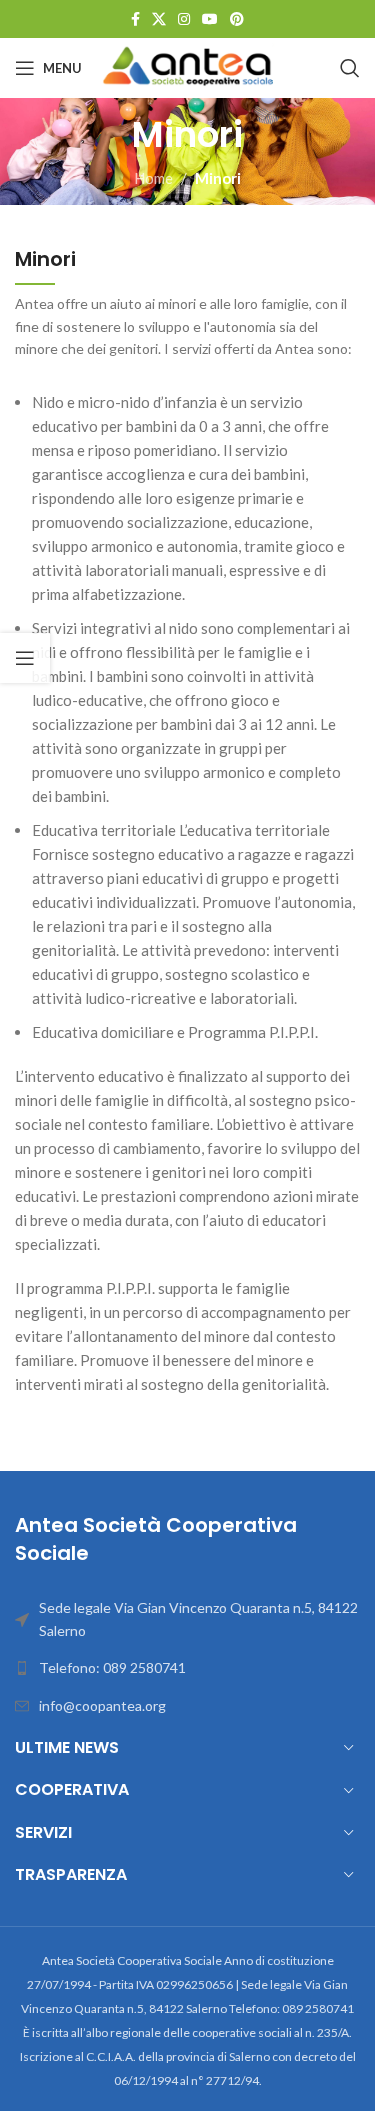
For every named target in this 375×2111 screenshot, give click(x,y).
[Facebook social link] (135, 19)
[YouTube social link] (210, 19)
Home (153, 178)
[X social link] (159, 19)
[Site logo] (190, 66)
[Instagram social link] (184, 19)
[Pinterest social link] (237, 19)
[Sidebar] (25, 658)
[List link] (187, 1668)
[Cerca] (350, 68)
